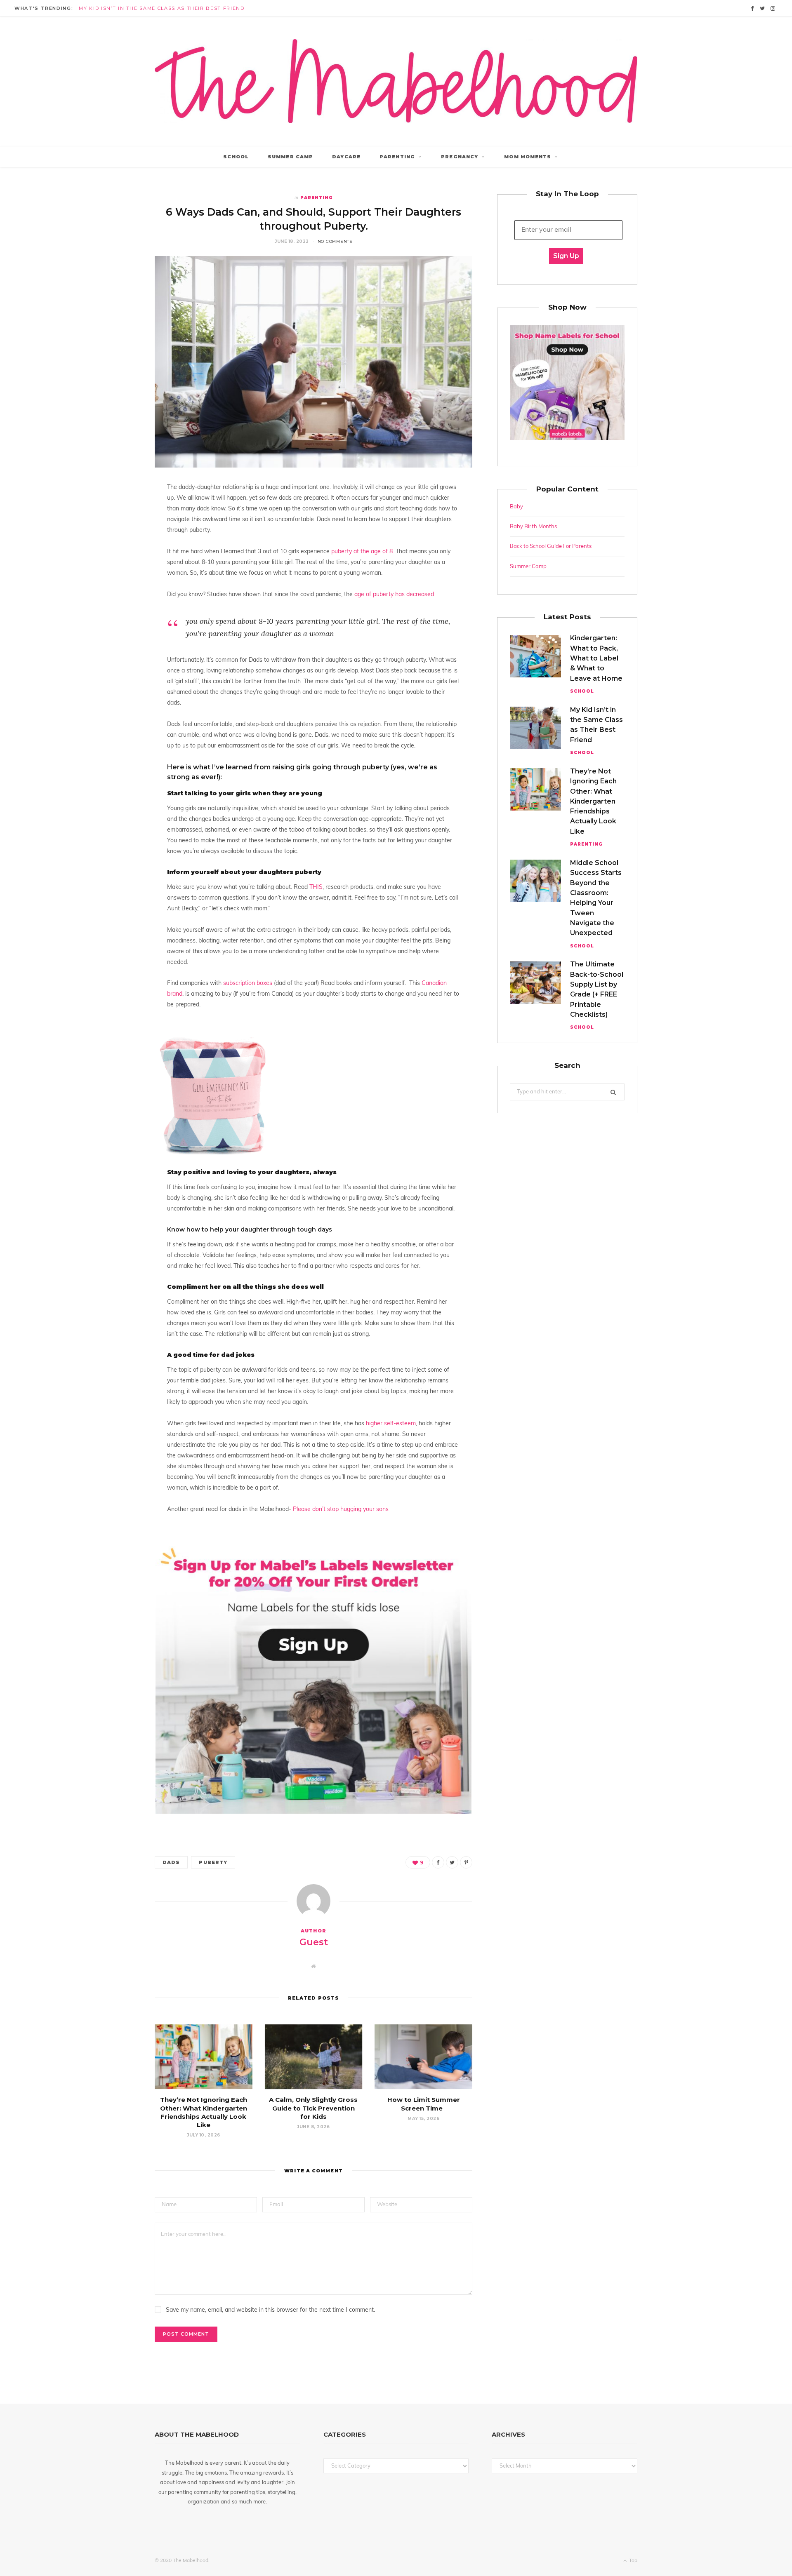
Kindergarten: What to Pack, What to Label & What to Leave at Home (596, 658)
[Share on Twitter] (452, 1862)
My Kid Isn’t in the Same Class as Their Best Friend (161, 8)
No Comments (335, 241)
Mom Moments (528, 157)
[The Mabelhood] (396, 81)
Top (633, 2561)
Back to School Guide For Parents (551, 546)
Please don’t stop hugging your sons (342, 1510)
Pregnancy (460, 157)
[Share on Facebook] (438, 1862)
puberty (213, 1862)
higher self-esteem (391, 1424)
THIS (316, 887)
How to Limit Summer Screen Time (424, 2104)
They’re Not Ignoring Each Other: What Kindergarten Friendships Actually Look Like (204, 2112)
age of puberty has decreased (394, 595)
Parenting (397, 157)
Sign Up (566, 256)
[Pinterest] (466, 1862)
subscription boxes (248, 984)
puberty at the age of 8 (362, 552)
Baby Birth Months (533, 527)
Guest (314, 1942)
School (236, 157)
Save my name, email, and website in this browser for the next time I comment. (270, 2310)
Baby (516, 507)
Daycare (346, 157)
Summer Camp (290, 157)
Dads (171, 1862)
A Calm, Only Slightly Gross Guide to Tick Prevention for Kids (313, 2108)
